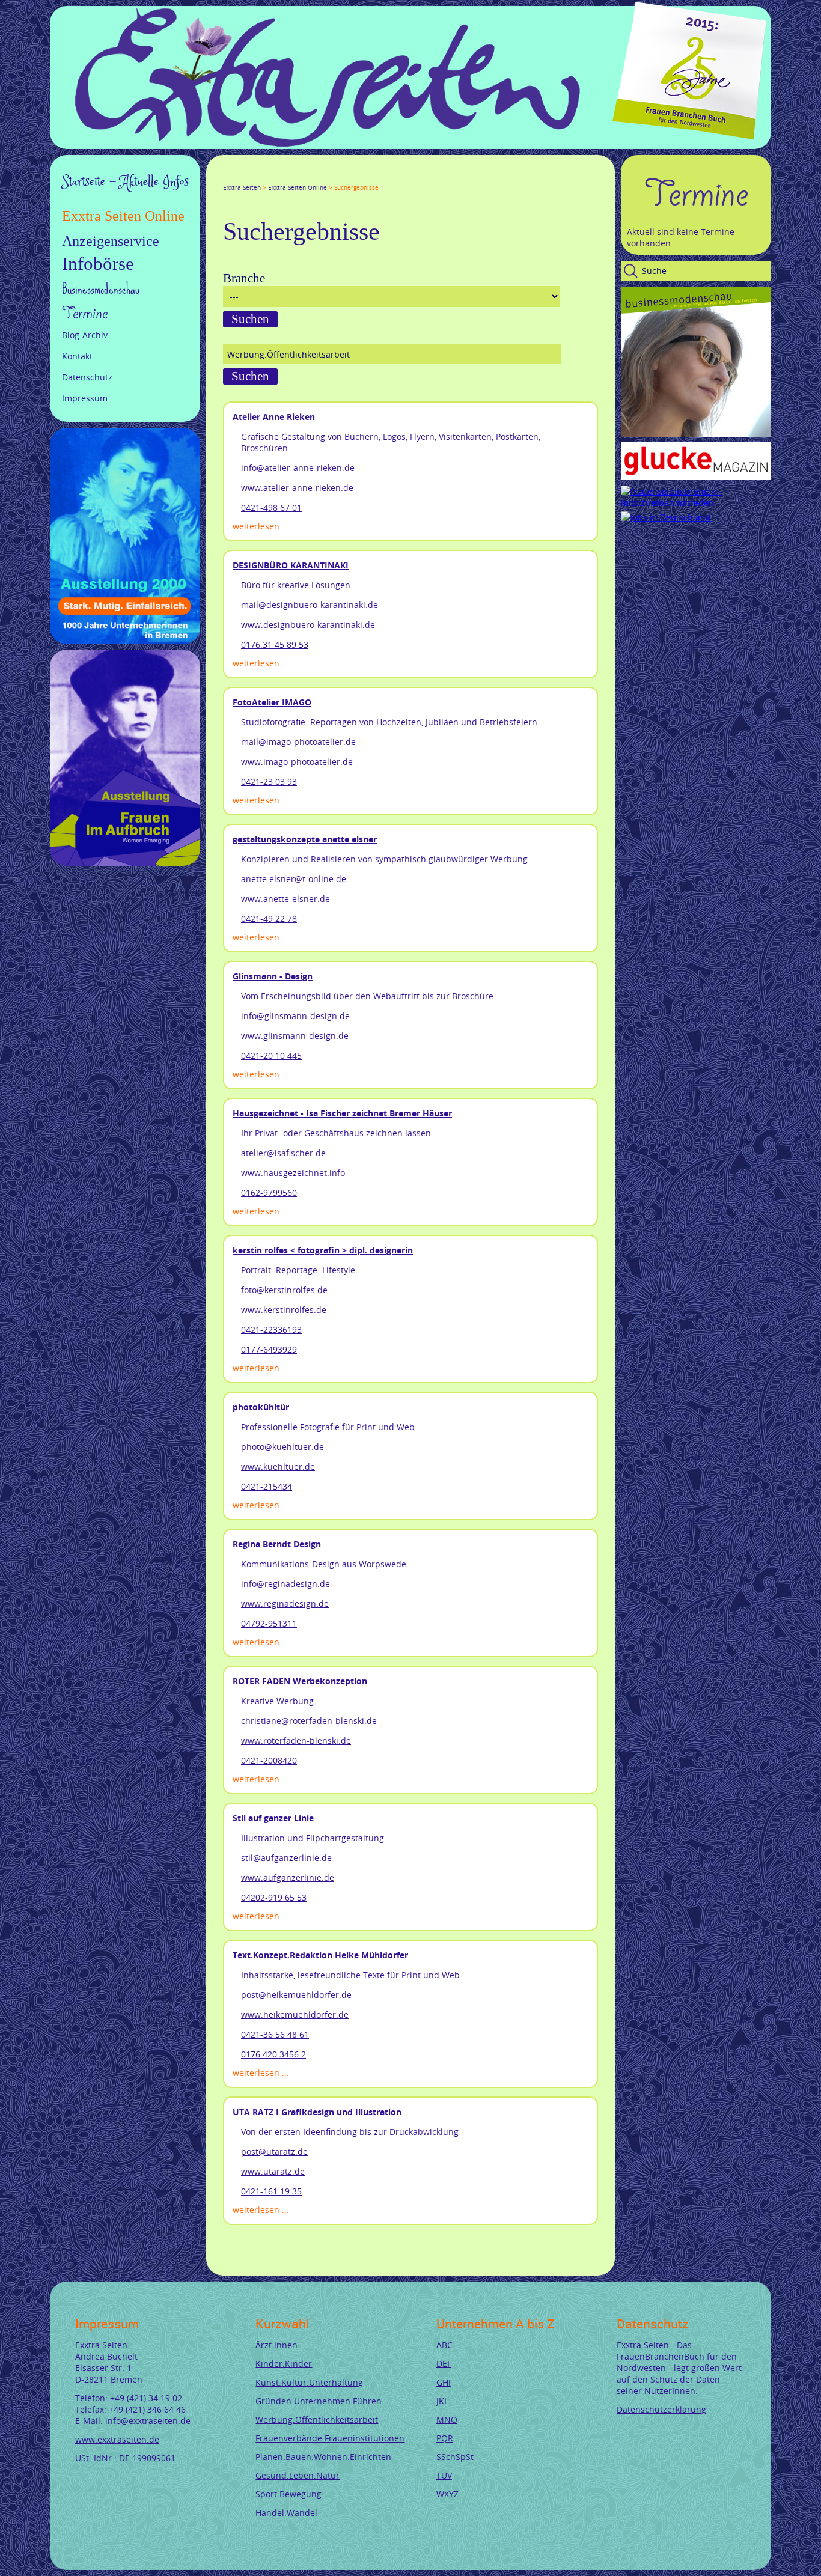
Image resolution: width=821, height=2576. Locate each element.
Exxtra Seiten (242, 188)
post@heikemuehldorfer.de (296, 1995)
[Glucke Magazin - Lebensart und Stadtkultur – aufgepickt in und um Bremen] (696, 477)
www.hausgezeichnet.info (293, 1173)
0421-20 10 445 (271, 1055)
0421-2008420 (269, 1760)
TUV (444, 2475)
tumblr (314, 177)
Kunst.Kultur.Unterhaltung (309, 2382)
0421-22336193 (271, 1329)
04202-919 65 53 (274, 1897)
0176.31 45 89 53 (275, 644)
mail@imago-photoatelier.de (298, 742)
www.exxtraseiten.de (117, 2439)
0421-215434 (267, 1486)
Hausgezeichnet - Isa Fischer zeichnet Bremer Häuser (342, 1113)
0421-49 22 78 (269, 918)
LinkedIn (271, 177)
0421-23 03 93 (269, 781)
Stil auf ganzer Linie (273, 1818)
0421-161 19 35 (271, 2191)
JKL (442, 2401)
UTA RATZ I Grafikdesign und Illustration (317, 2112)
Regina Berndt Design (277, 1544)
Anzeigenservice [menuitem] (111, 241)
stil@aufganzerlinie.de (286, 1858)
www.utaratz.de (273, 2171)
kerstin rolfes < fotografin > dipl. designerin (323, 1250)
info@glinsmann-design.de (295, 1016)
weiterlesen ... (261, 526)
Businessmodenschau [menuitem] (101, 289)
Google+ (257, 177)
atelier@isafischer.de (283, 1153)
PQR (445, 2438)
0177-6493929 (269, 1349)
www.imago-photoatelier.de (297, 762)
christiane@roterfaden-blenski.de (309, 1721)
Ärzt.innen (276, 2345)
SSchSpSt (455, 2457)
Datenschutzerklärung (661, 2409)
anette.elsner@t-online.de (294, 879)
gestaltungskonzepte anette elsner (305, 839)
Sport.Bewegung (288, 2494)
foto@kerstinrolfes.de (284, 1290)
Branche (244, 278)
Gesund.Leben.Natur (298, 2475)
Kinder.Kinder (284, 2364)
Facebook (228, 177)
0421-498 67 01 (271, 507)
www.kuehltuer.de (278, 1466)
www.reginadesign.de (285, 1603)
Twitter (242, 177)
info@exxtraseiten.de (148, 2421)
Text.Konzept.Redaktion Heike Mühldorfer (320, 1955)
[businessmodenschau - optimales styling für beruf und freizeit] (696, 434)
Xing (285, 177)
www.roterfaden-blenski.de (296, 1740)
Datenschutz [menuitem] (87, 377)
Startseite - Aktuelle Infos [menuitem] (125, 182)
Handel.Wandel (286, 2513)
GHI (444, 2382)
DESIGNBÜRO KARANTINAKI (291, 565)
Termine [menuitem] (85, 314)
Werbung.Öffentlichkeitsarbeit (317, 2419)
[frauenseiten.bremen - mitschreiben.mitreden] (696, 503)
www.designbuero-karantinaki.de (308, 625)
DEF (444, 2364)
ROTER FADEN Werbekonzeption (300, 1681)
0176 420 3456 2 (273, 2054)
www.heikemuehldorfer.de (295, 2014)
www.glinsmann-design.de (295, 1036)
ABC (444, 2345)
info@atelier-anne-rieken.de (298, 468)
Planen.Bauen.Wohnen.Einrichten (323, 2457)
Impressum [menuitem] (85, 398)
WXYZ (447, 2494)
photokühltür (261, 1407)
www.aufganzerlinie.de (288, 1877)
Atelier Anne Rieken (274, 417)
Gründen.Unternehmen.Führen (319, 2401)
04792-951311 (269, 1623)
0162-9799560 (269, 1192)
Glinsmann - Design (273, 976)
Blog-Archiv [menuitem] (85, 335)
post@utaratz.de (274, 2151)
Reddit (329, 177)
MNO (447, 2419)
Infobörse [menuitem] (98, 264)
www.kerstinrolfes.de (284, 1310)
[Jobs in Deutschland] (666, 517)
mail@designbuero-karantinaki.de (310, 605)
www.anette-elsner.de (285, 899)
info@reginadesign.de (285, 1584)
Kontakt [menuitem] (77, 356)
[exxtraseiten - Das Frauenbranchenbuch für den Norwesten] (328, 143)
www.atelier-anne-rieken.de (297, 488)
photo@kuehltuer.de (282, 1447)
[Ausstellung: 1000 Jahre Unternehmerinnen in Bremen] (125, 641)
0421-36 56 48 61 (275, 2034)
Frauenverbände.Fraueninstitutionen (330, 2438)
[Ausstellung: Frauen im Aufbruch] (125, 863)
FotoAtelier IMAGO (272, 702)
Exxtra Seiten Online (298, 188)
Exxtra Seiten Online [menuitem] (123, 216)
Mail (300, 177)
